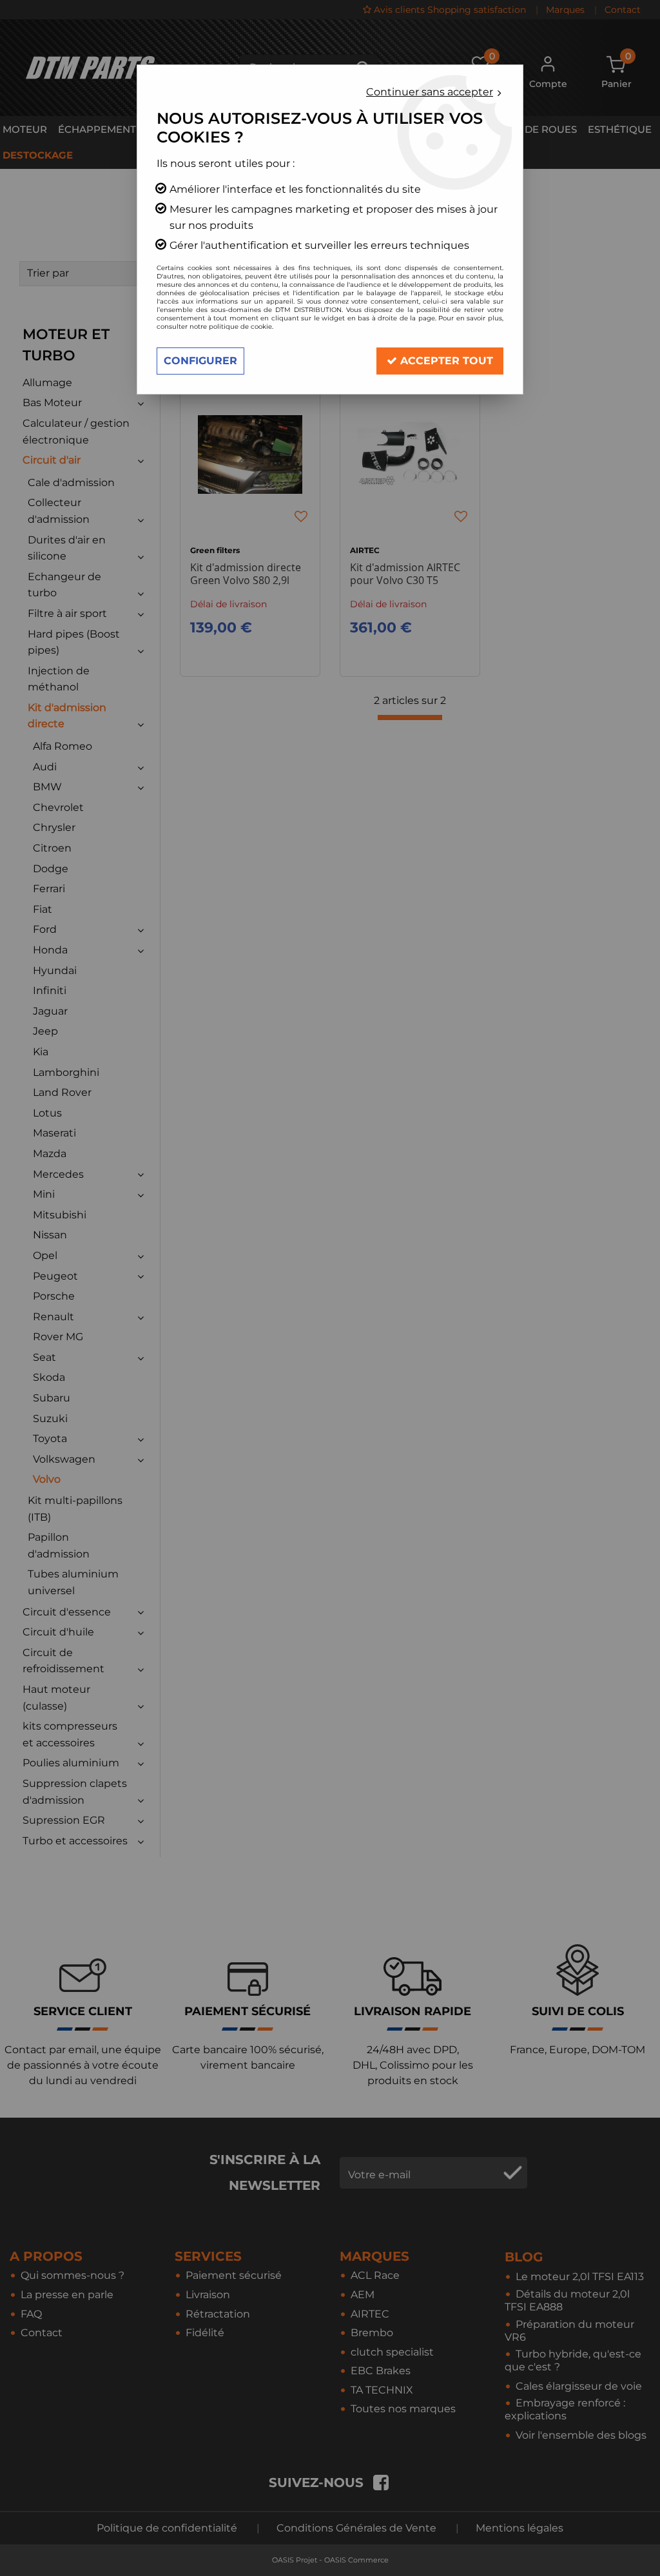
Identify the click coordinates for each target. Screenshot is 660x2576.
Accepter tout (445, 361)
